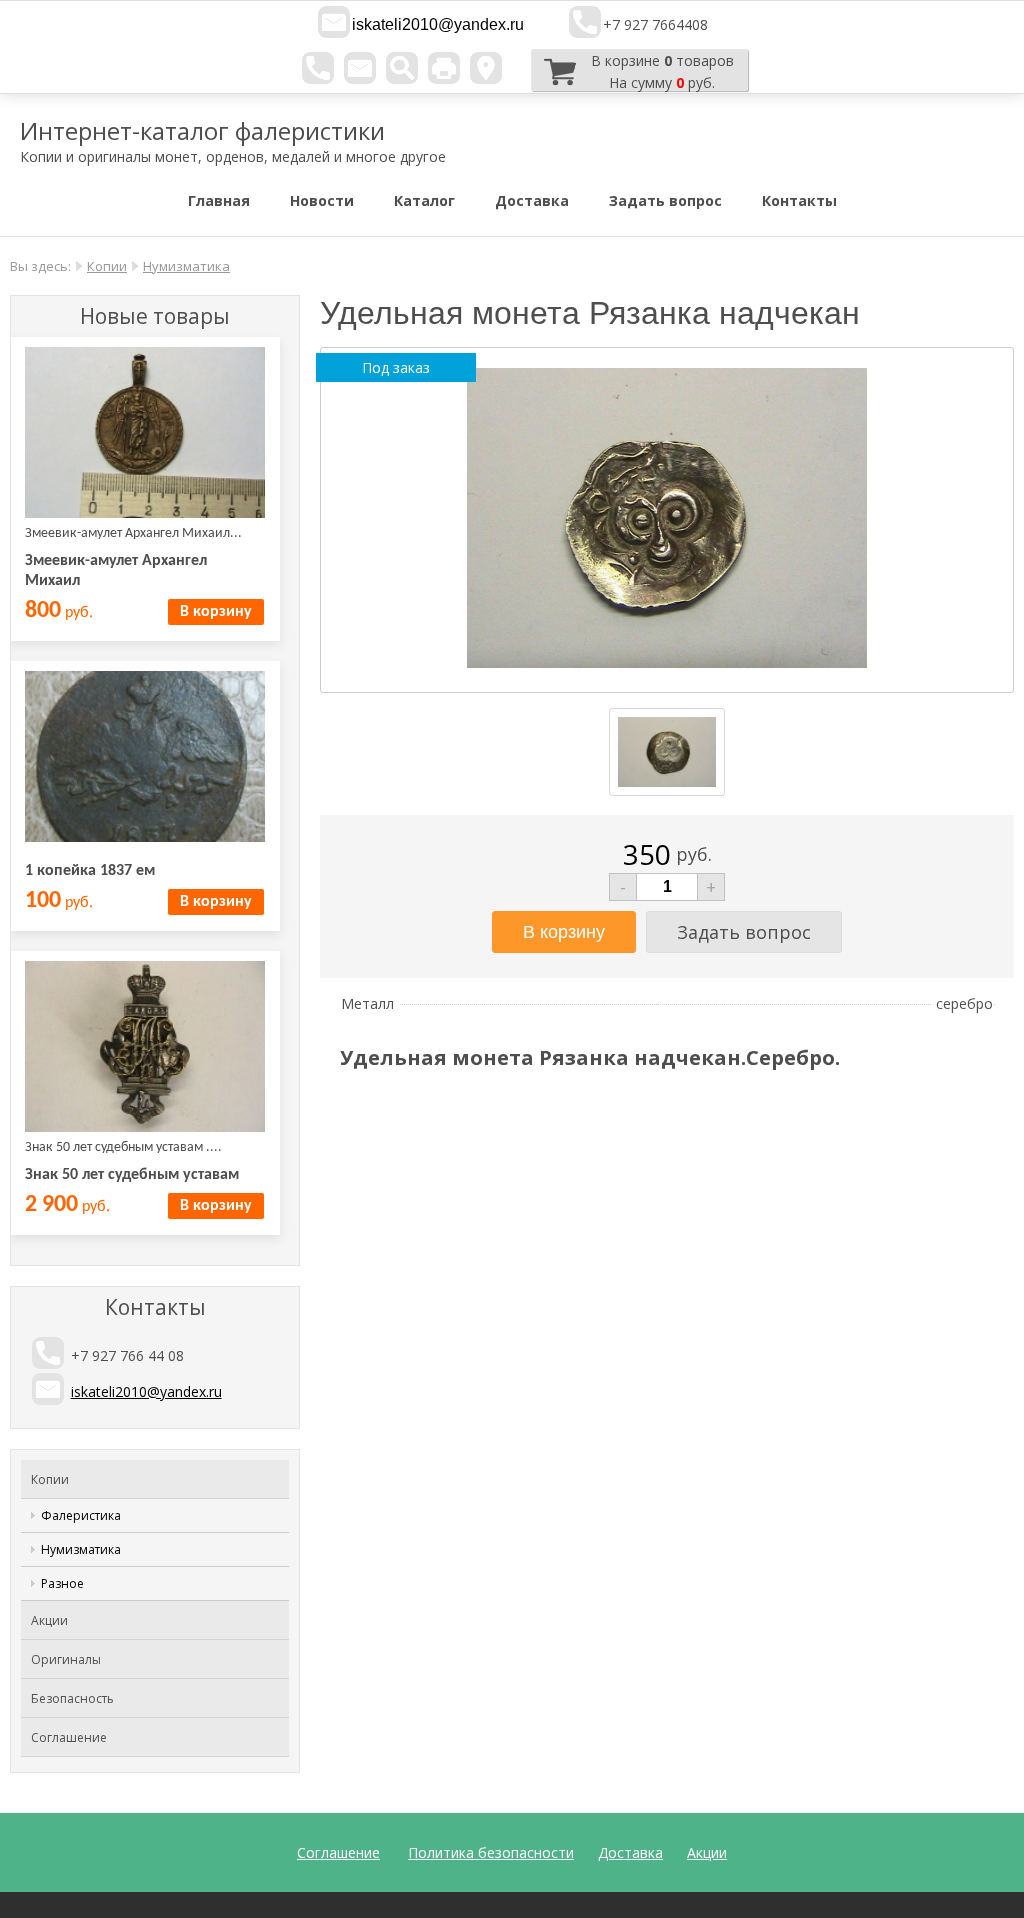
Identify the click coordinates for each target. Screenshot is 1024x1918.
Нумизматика (186, 266)
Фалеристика (81, 1515)
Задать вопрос (665, 200)
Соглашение (69, 1737)
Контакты (799, 200)
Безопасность (72, 1698)
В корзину (216, 612)
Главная (219, 200)
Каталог (424, 200)
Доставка (532, 200)
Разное (62, 1583)
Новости (322, 200)
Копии (107, 266)
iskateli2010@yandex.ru (438, 24)
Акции (49, 1620)
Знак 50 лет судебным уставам (132, 1175)
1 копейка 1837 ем (90, 871)
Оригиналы (66, 1659)
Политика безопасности (491, 1852)
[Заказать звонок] (318, 68)
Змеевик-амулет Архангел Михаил (116, 571)
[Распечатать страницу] (444, 68)
